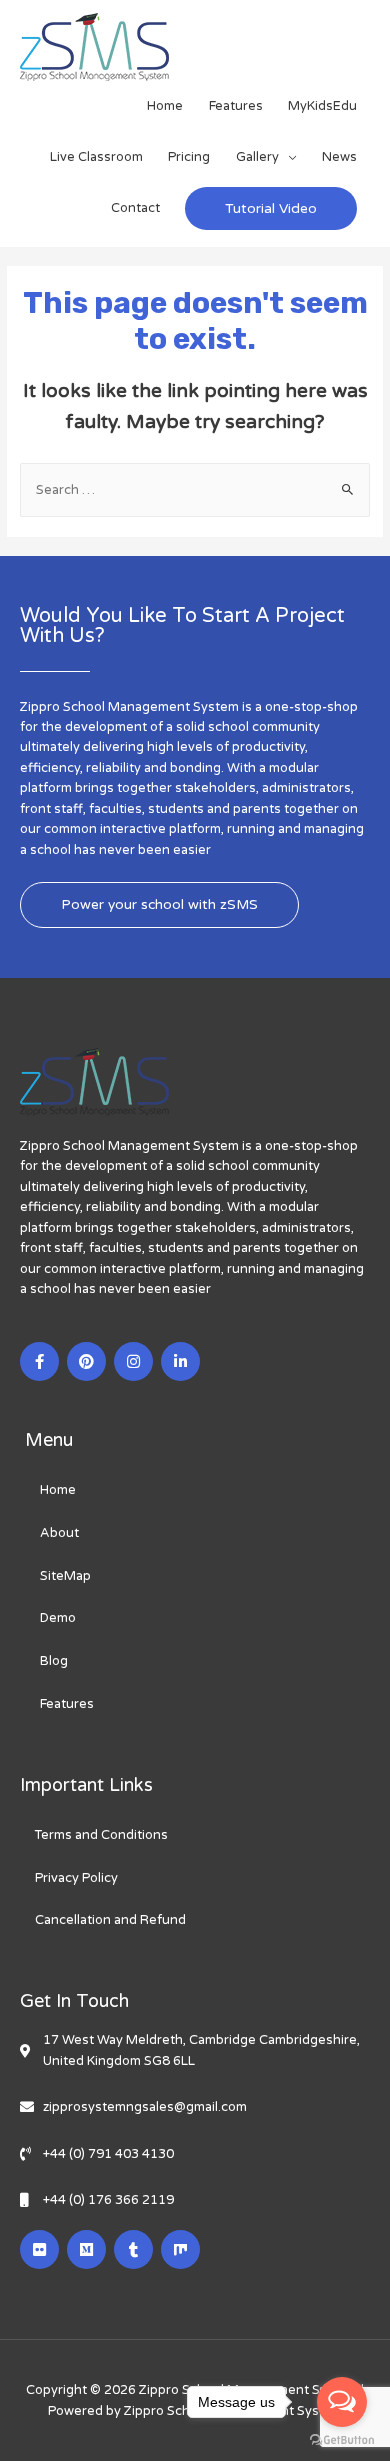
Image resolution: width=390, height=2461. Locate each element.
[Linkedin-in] (180, 1361)
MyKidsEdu (322, 106)
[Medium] (86, 2249)
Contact (135, 208)
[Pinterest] (86, 1361)
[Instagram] (133, 1361)
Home (165, 106)
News (339, 157)
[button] (159, 905)
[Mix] (180, 2249)
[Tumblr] (133, 2249)
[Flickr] (39, 2249)
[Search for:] (195, 490)
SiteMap (65, 1576)
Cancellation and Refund (110, 1920)
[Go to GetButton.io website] (342, 2440)
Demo (58, 1618)
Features (236, 106)
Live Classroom (96, 157)
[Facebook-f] (39, 1361)
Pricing (189, 157)
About (59, 1533)
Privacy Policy (76, 1878)
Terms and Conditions (101, 1835)
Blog (54, 1661)
